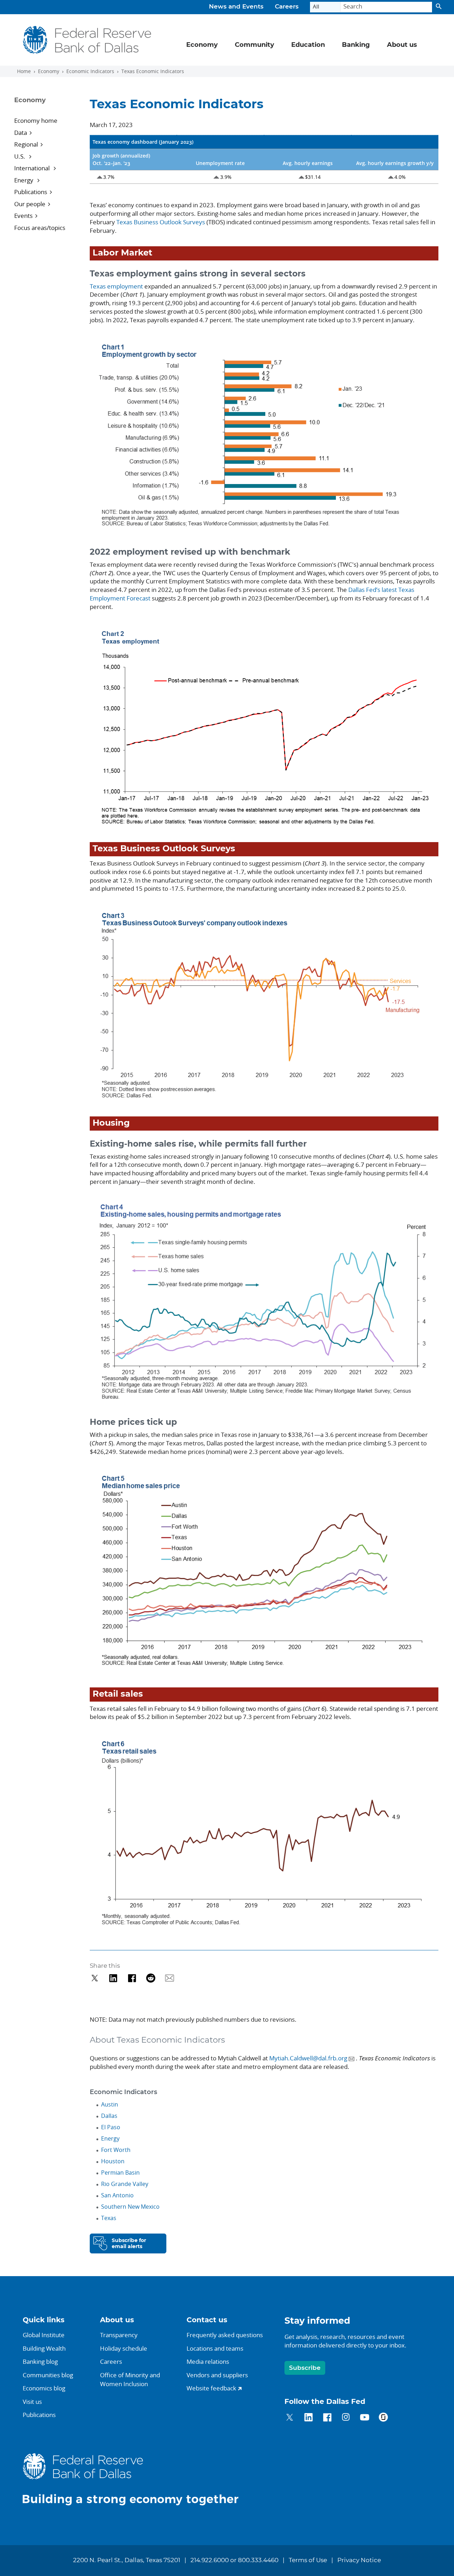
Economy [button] (202, 45)
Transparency (119, 2335)
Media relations (208, 2361)
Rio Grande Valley (125, 2184)
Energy (24, 180)
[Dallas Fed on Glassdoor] (383, 2418)
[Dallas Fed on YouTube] (364, 2418)
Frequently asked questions (225, 2335)
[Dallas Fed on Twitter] (290, 2418)
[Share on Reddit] (151, 1978)
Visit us (32, 2402)
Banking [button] (356, 45)
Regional (26, 144)
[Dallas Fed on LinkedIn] (308, 2418)
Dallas (109, 2116)
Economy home (36, 120)
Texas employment (116, 286)
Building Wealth (44, 2348)
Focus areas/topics (40, 228)
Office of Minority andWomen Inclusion (130, 2380)
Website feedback (211, 2388)
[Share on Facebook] (132, 1978)
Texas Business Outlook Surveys (161, 222)
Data (21, 133)
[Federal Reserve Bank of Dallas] (87, 40)
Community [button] (254, 45)
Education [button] (308, 45)
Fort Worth (116, 2150)
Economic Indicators (90, 71)
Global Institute (44, 2335)
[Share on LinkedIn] (113, 1978)
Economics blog (44, 2388)
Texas (109, 2218)
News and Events (236, 7)
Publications (31, 192)
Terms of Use (308, 2560)
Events (23, 216)
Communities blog (48, 2375)
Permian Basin (120, 2173)
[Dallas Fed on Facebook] (327, 2418)
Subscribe (305, 2368)
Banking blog (40, 2361)
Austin (110, 2104)
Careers (287, 7)
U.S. (20, 156)
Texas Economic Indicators (153, 71)
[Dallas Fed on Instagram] (346, 2418)
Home (24, 71)
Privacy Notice (359, 2560)
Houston (113, 2161)
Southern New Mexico (130, 2207)
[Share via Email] (170, 1978)
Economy (49, 71)
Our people (30, 204)
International (33, 168)
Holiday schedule (124, 2348)
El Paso (111, 2127)
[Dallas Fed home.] (136, 2479)
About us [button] (402, 45)
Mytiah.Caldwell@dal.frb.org (308, 2058)
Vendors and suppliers (217, 2375)
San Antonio (117, 2195)
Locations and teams (215, 2348)
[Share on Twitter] (95, 1978)
